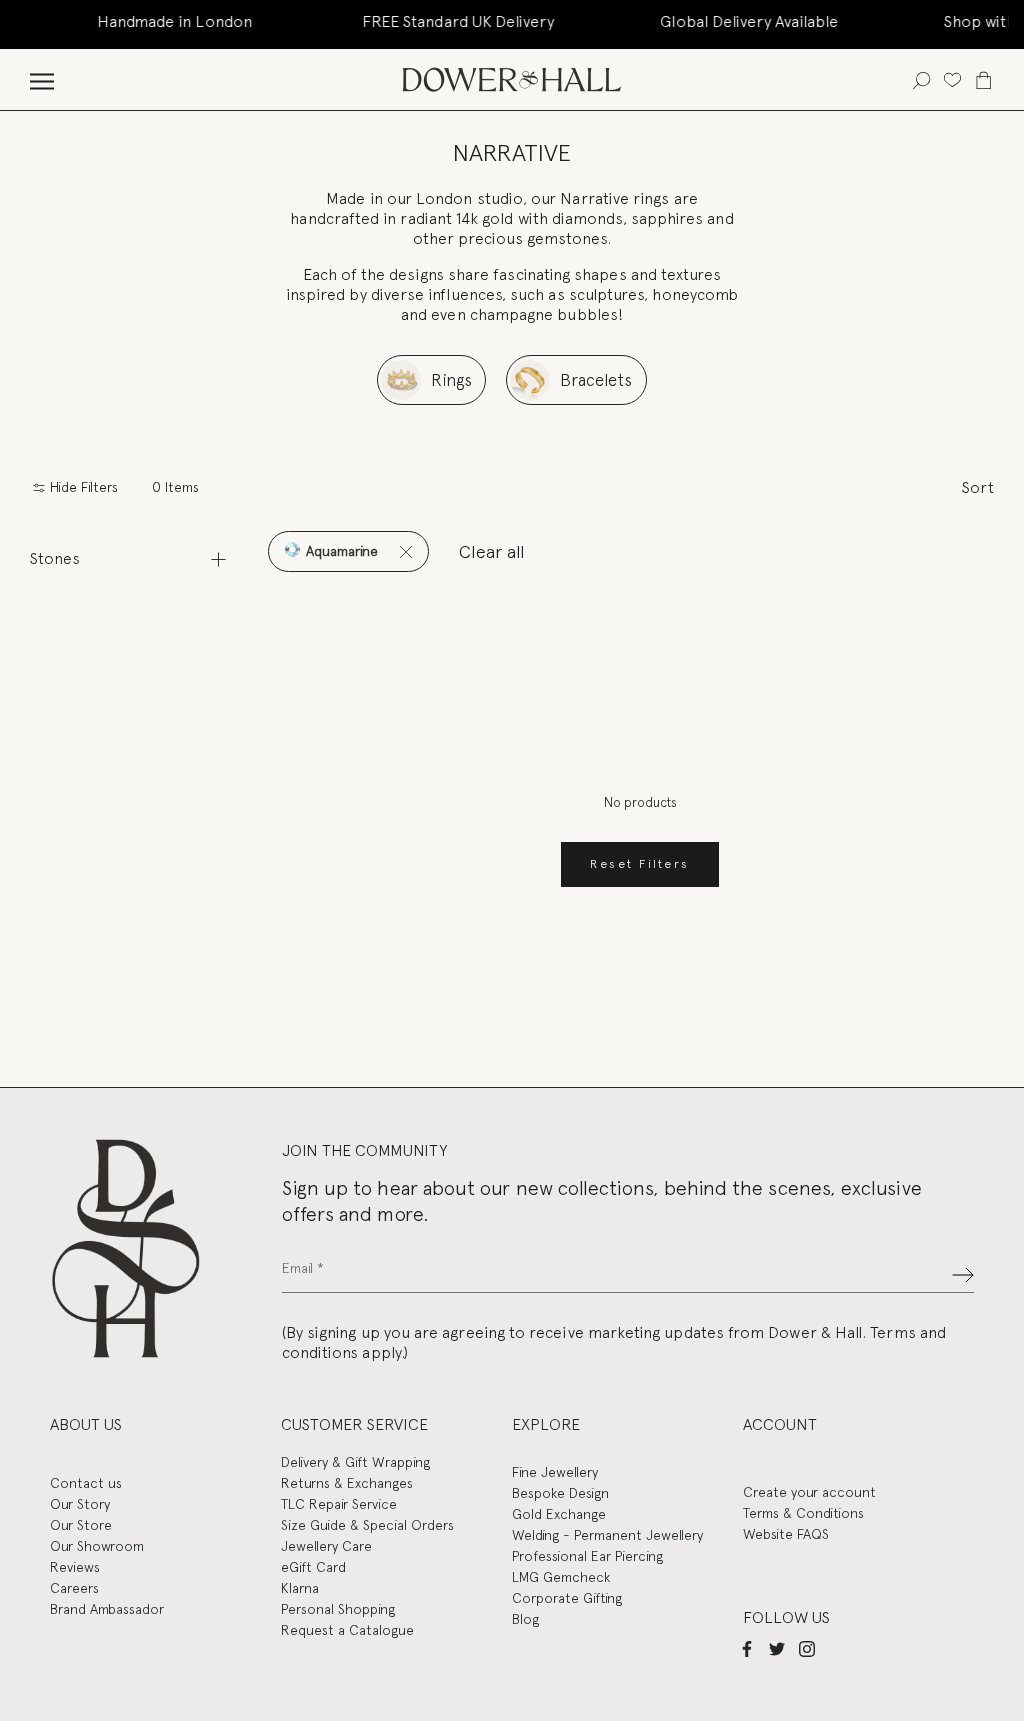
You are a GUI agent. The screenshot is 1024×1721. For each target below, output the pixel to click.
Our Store (81, 1525)
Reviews (75, 1567)
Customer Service (354, 1424)
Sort (978, 487)
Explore (546, 1424)
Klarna (300, 1588)
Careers (74, 1588)
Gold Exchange (559, 1514)
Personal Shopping (338, 1609)
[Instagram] (807, 1648)
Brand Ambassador (107, 1609)
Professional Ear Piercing (587, 1556)
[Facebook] (747, 1648)
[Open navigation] (42, 79)
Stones (55, 558)
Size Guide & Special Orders (367, 1525)
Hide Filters (82, 487)
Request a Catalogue (347, 1630)
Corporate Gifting (567, 1598)
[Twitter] (777, 1648)
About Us (86, 1424)
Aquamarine (340, 551)
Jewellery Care (326, 1546)
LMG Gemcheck (561, 1577)
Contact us (86, 1483)
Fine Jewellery (555, 1472)
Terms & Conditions (803, 1513)
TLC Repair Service (339, 1504)
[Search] (921, 79)
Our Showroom (97, 1546)
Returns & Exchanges (347, 1483)
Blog (525, 1619)
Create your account (809, 1492)
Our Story (80, 1504)
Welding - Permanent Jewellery (607, 1535)
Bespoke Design (560, 1493)
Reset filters (639, 864)
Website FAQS (786, 1534)
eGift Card (313, 1567)
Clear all (492, 551)
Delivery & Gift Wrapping (355, 1462)
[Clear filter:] (405, 551)
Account (780, 1424)
